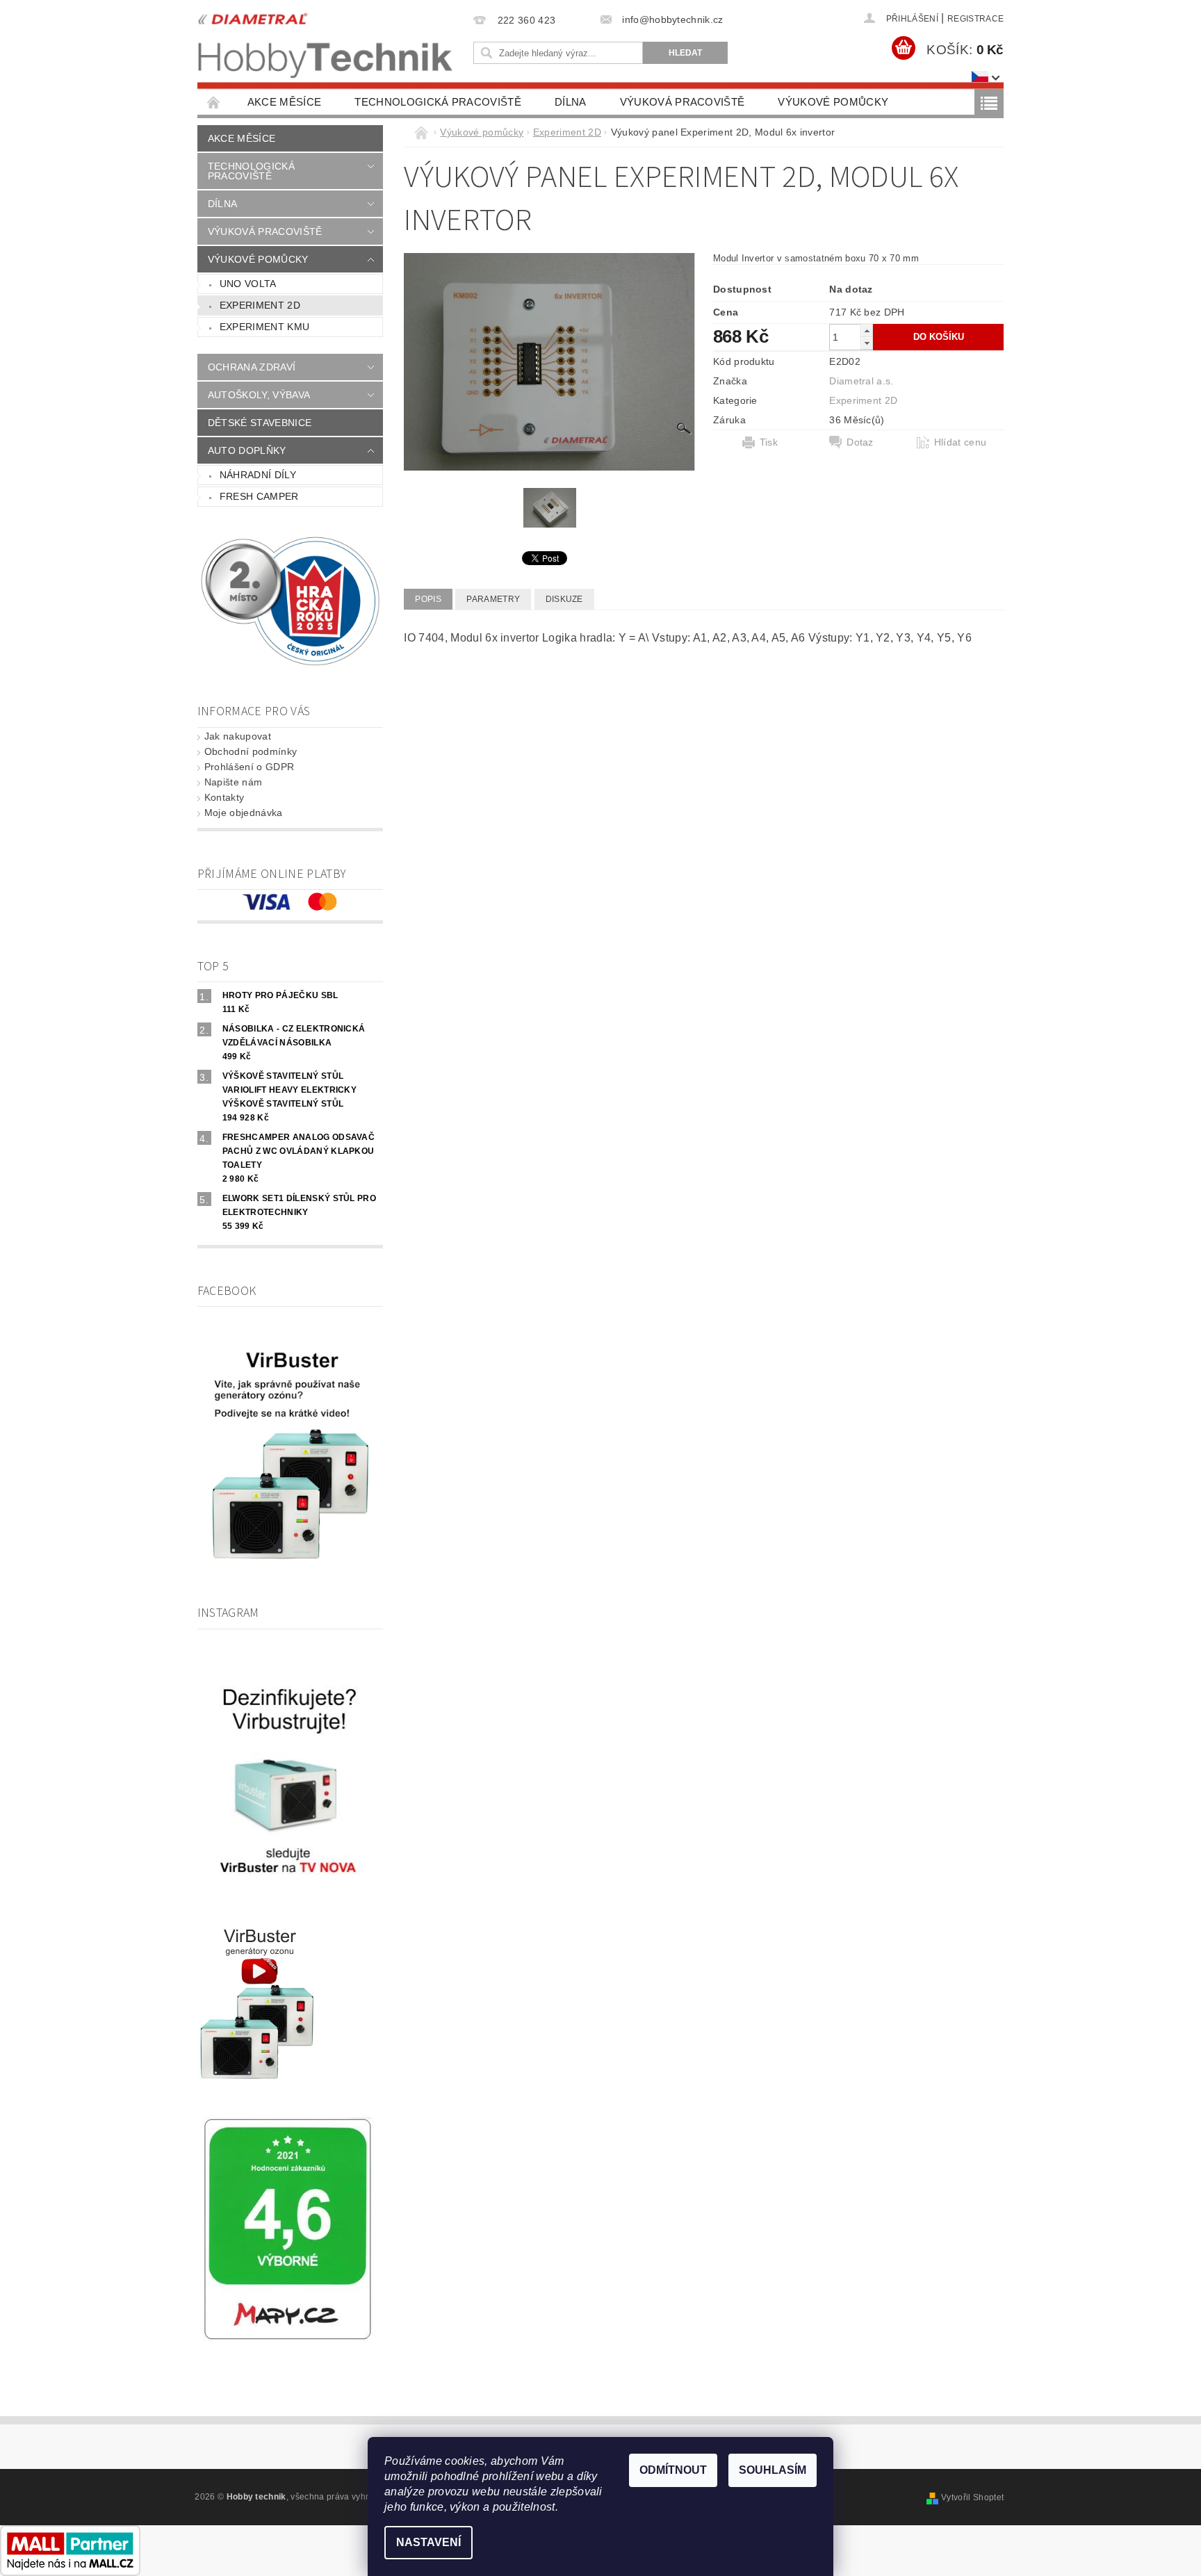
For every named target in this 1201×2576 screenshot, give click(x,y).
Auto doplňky (247, 450)
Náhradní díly (258, 475)
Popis (428, 599)
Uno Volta (248, 284)
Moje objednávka (244, 813)
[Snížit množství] (867, 343)
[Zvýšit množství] (867, 331)
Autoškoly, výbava (259, 395)
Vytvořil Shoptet (972, 2497)
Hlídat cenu (961, 442)
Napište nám (234, 782)
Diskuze (564, 599)
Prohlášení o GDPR (249, 767)
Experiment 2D (260, 305)
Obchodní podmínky (251, 751)
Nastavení (428, 2542)
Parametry (493, 599)
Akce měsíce (285, 102)
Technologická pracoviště (438, 102)
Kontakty (224, 797)
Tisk (769, 442)
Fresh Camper (259, 496)
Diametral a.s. (861, 381)
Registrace (975, 19)
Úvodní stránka (214, 102)
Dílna (571, 102)
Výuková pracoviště (683, 102)
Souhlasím (773, 2470)
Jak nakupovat (238, 736)
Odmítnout (673, 2470)
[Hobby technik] (326, 42)
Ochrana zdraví (252, 367)
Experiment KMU (264, 327)
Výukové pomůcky (833, 102)
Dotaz (860, 442)
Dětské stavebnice (260, 423)
